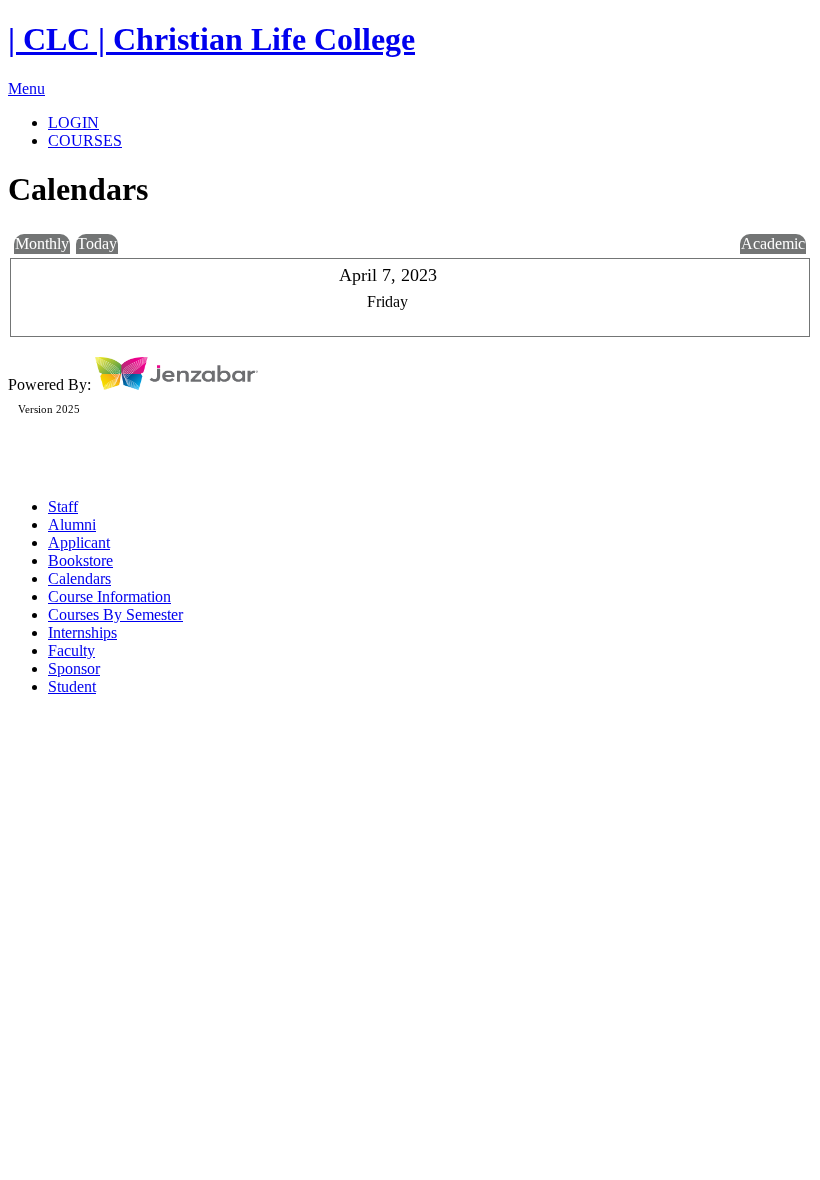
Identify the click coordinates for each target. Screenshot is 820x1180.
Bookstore (80, 560)
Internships (82, 632)
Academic (773, 243)
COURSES (85, 140)
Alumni (72, 524)
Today (97, 243)
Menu (26, 88)
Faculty (71, 650)
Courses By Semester (115, 614)
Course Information (109, 596)
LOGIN (73, 122)
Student (72, 686)
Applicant (79, 542)
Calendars (79, 578)
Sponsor (74, 668)
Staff (63, 506)
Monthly (42, 243)
